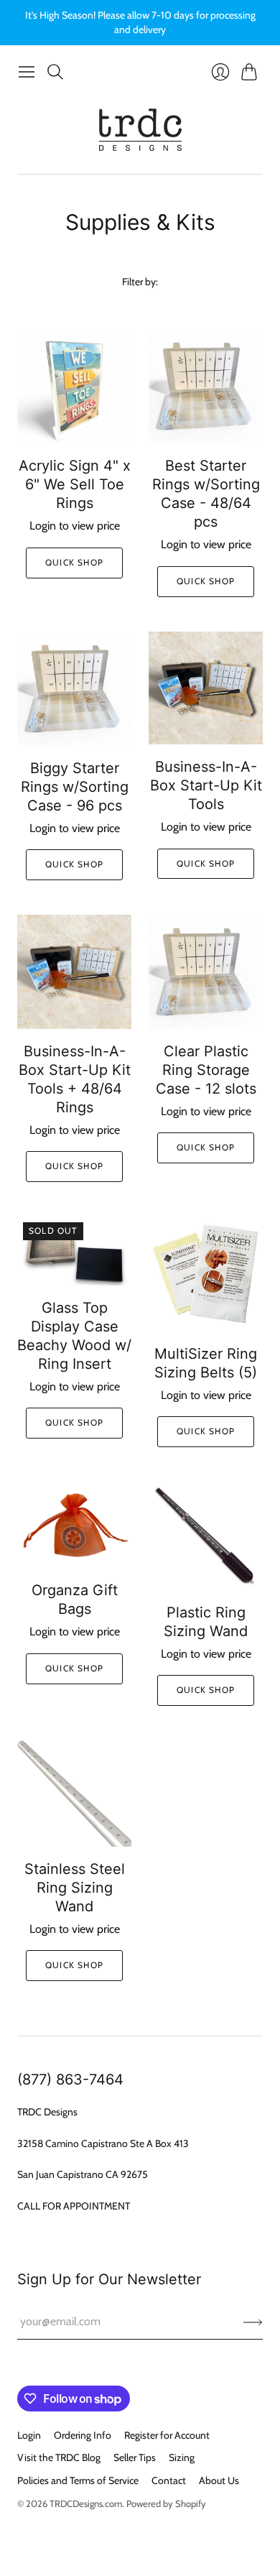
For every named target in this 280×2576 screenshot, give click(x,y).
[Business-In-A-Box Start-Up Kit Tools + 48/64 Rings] (74, 972)
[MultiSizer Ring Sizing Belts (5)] (206, 1274)
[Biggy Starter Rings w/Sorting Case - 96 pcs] (74, 689)
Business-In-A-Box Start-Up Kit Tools (206, 785)
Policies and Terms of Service (78, 2480)
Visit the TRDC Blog (59, 2457)
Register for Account (167, 2435)
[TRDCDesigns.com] (140, 130)
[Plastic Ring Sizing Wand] (206, 1536)
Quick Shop (74, 562)
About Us (219, 2480)
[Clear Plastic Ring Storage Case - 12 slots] (206, 972)
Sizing (182, 2457)
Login (29, 2435)
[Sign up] (253, 2322)
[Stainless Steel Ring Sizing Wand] (74, 1793)
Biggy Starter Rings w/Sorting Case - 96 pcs (75, 787)
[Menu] (27, 72)
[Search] (55, 72)
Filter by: (140, 282)
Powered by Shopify (166, 2503)
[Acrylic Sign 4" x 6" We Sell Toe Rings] (74, 386)
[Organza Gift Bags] (74, 1525)
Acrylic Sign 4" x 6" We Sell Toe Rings (75, 484)
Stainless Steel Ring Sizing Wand (75, 1888)
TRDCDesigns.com (86, 2503)
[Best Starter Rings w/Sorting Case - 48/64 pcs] (206, 386)
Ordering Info (83, 2435)
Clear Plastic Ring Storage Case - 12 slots (206, 1070)
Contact (169, 2480)
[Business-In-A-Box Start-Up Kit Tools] (206, 688)
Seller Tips (135, 2457)
